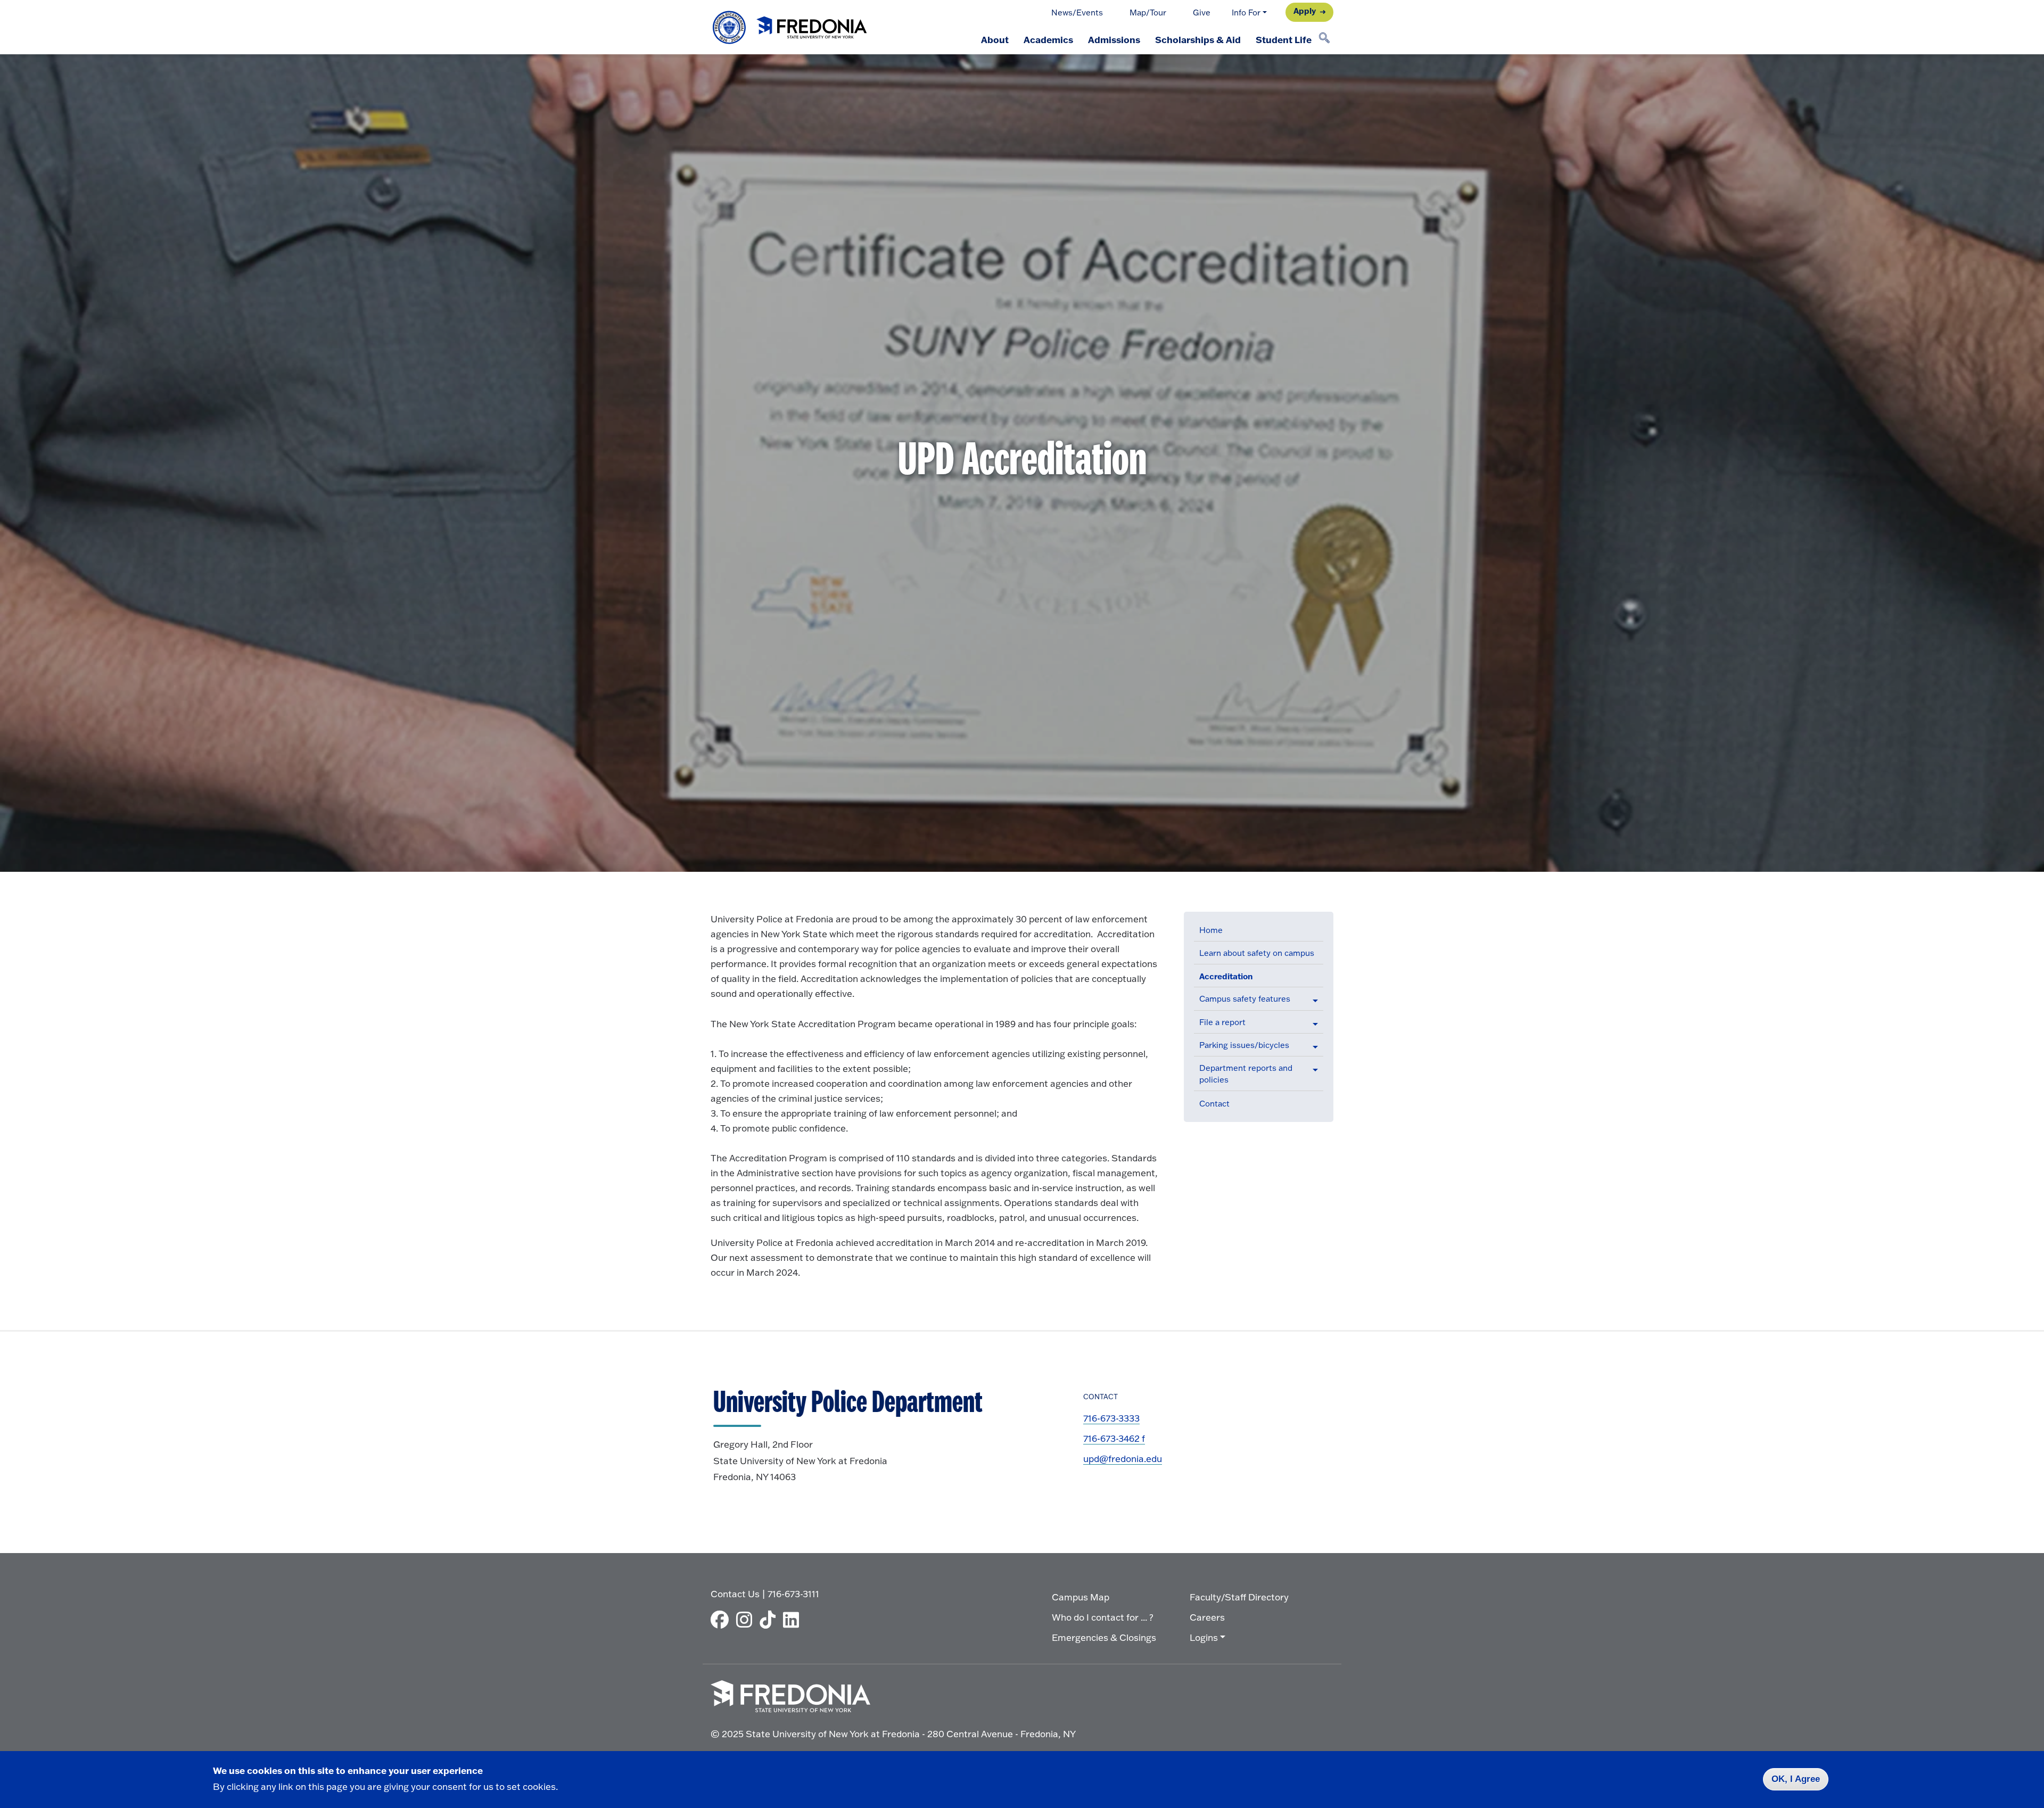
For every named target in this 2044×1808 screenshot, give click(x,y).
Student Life (1284, 39)
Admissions (1114, 39)
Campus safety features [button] (1245, 999)
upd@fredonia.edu (1123, 1459)
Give (1202, 13)
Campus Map (1081, 1597)
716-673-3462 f (1114, 1438)
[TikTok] (770, 1620)
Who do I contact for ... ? (1103, 1617)
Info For (1246, 13)
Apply (1305, 11)
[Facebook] (722, 1620)
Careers (1207, 1617)
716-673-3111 (793, 1594)
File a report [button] (1222, 1022)
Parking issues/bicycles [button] (1244, 1045)
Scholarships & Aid (1198, 39)
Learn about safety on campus (1257, 953)
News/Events (1077, 13)
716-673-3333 (1111, 1418)
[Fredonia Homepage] (790, 27)
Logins (1204, 1637)
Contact (1214, 1104)
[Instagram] (747, 1620)
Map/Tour (1148, 13)
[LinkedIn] (794, 1620)
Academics (1048, 39)
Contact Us (735, 1594)
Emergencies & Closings (1104, 1637)
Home (1211, 930)
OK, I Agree (1796, 1779)
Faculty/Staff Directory (1239, 1597)
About (995, 39)
